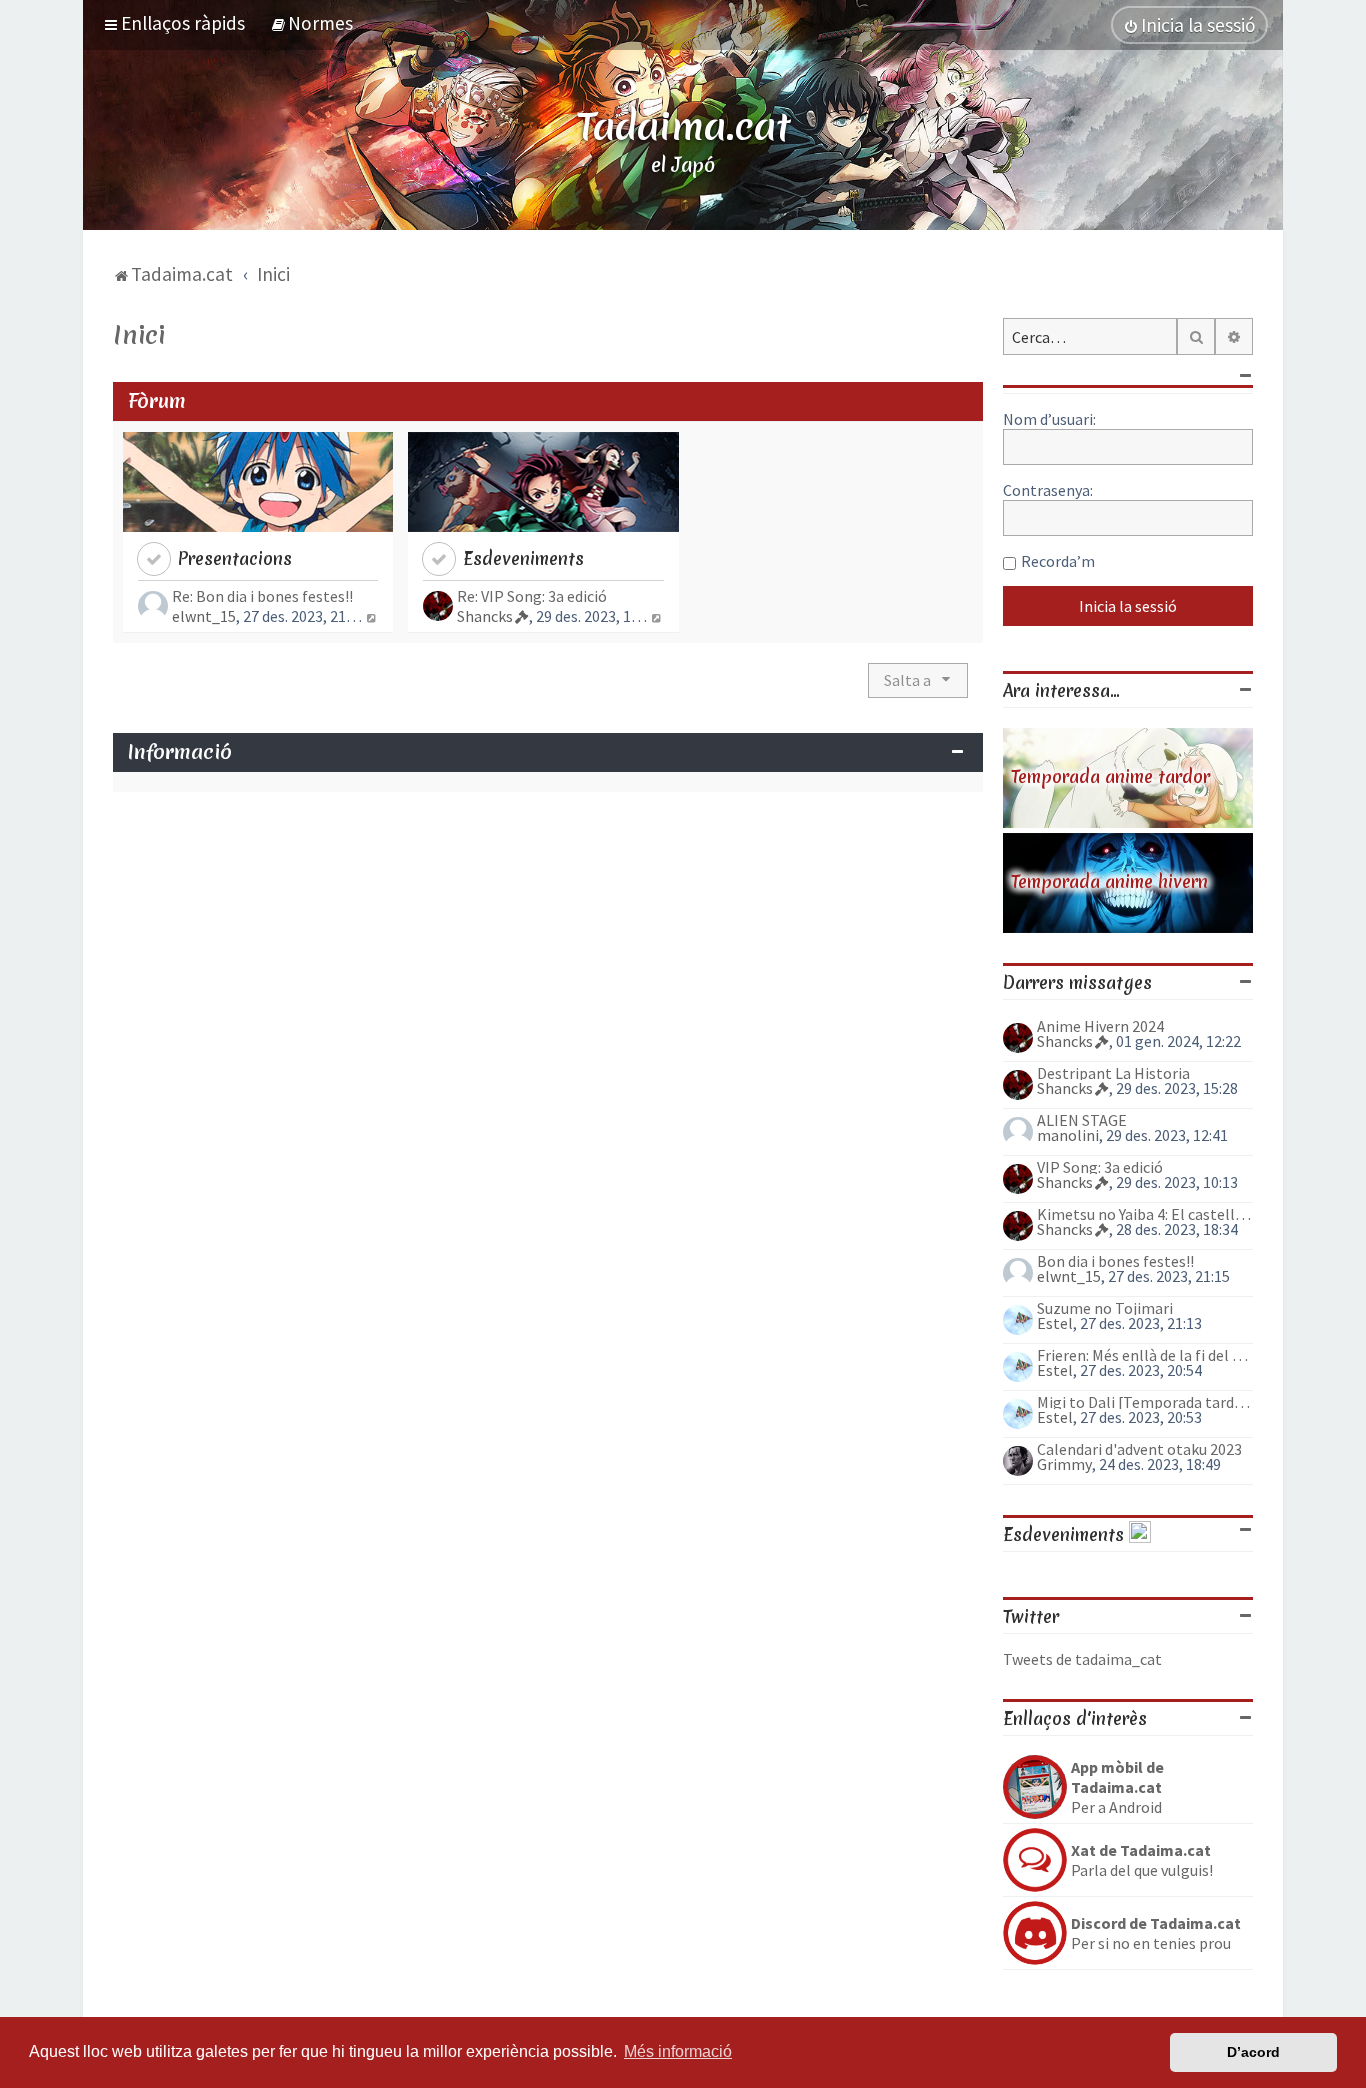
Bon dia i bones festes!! (1115, 1261)
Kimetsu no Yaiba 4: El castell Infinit (1145, 1214)
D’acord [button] (1253, 2052)
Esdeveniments (523, 558)
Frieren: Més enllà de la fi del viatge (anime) (1145, 1355)
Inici (139, 335)
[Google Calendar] (1140, 1534)
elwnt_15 (204, 616)
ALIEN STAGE (1082, 1120)
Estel (1055, 1323)
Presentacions (235, 558)
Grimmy (1064, 1464)
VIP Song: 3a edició (1100, 1167)
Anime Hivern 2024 (1100, 1026)
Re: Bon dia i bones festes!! (262, 596)
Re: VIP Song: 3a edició (532, 596)
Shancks (485, 616)
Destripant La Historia (1113, 1073)
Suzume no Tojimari (1105, 1308)
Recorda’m (1058, 561)
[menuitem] (311, 23)
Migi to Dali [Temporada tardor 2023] (1145, 1402)
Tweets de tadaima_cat (1082, 1659)
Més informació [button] (678, 2051)
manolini (1068, 1135)
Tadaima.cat (683, 126)
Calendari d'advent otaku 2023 (1139, 1449)
